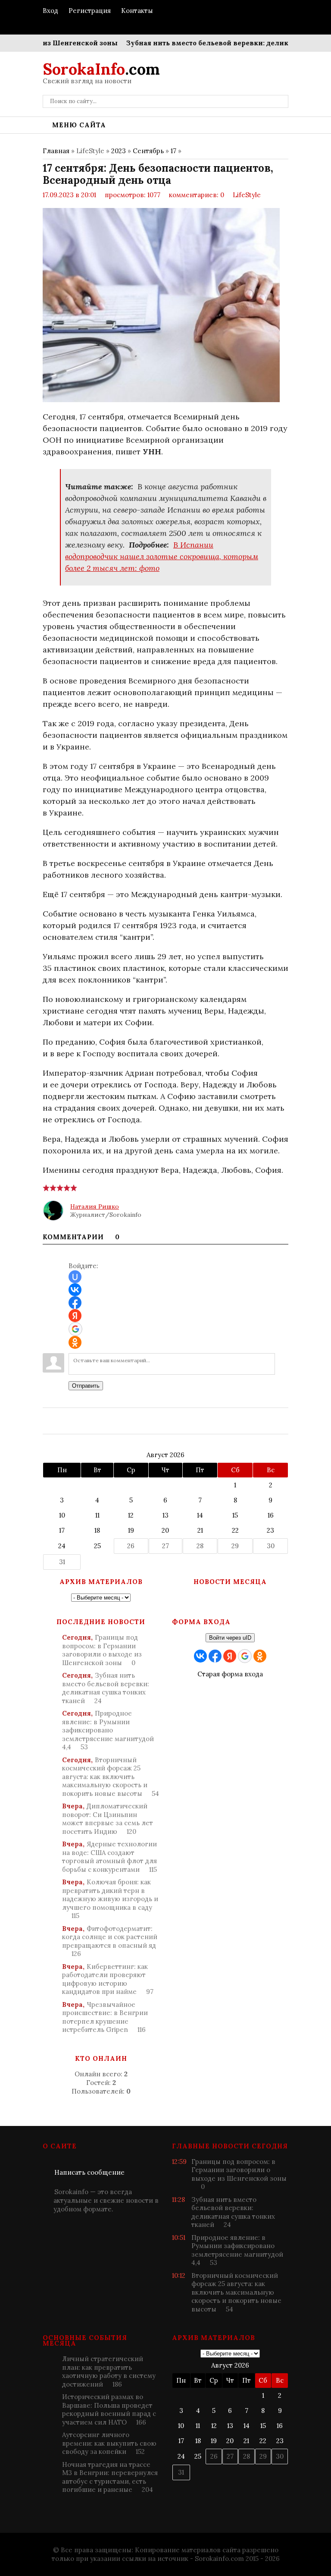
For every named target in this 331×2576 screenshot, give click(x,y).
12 (131, 1515)
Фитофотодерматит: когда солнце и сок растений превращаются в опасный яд (110, 1941)
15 (235, 1515)
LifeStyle (247, 195)
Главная (56, 151)
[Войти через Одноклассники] (75, 1342)
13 (165, 1515)
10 (62, 1515)
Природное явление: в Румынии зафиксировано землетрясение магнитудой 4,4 (108, 1730)
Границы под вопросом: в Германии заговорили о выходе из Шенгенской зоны (102, 1650)
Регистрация (90, 11)
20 (165, 1530)
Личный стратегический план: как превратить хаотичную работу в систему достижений (109, 2371)
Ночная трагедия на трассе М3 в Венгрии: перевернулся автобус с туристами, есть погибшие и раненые (110, 2477)
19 (131, 1530)
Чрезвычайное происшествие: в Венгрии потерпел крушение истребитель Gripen (105, 2017)
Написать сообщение (89, 2172)
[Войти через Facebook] (75, 1303)
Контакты (137, 11)
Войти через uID (230, 1638)
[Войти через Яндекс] (75, 1316)
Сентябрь (148, 151)
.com (101, 69)
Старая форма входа (230, 1674)
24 (62, 1546)
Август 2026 (165, 1455)
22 (235, 1530)
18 (97, 1530)
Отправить (86, 1386)
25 (97, 1546)
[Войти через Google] (75, 1329)
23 (270, 1530)
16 (271, 1515)
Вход (50, 11)
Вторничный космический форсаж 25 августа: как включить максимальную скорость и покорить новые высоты (111, 1777)
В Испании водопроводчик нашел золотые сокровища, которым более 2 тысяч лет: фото (162, 556)
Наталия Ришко (95, 1206)
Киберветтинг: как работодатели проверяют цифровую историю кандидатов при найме (108, 1979)
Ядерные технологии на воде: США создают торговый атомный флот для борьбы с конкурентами (109, 1857)
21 (200, 1530)
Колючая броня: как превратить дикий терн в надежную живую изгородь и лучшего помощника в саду (110, 1899)
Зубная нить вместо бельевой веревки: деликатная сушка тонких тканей (106, 1688)
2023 (119, 151)
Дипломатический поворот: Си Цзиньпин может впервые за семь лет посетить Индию (108, 1819)
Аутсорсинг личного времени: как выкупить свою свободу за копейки (109, 2443)
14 (200, 1515)
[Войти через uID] (75, 1277)
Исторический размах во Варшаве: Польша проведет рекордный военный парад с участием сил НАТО (109, 2409)
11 (97, 1515)
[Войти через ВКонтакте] (75, 1290)
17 (173, 151)
